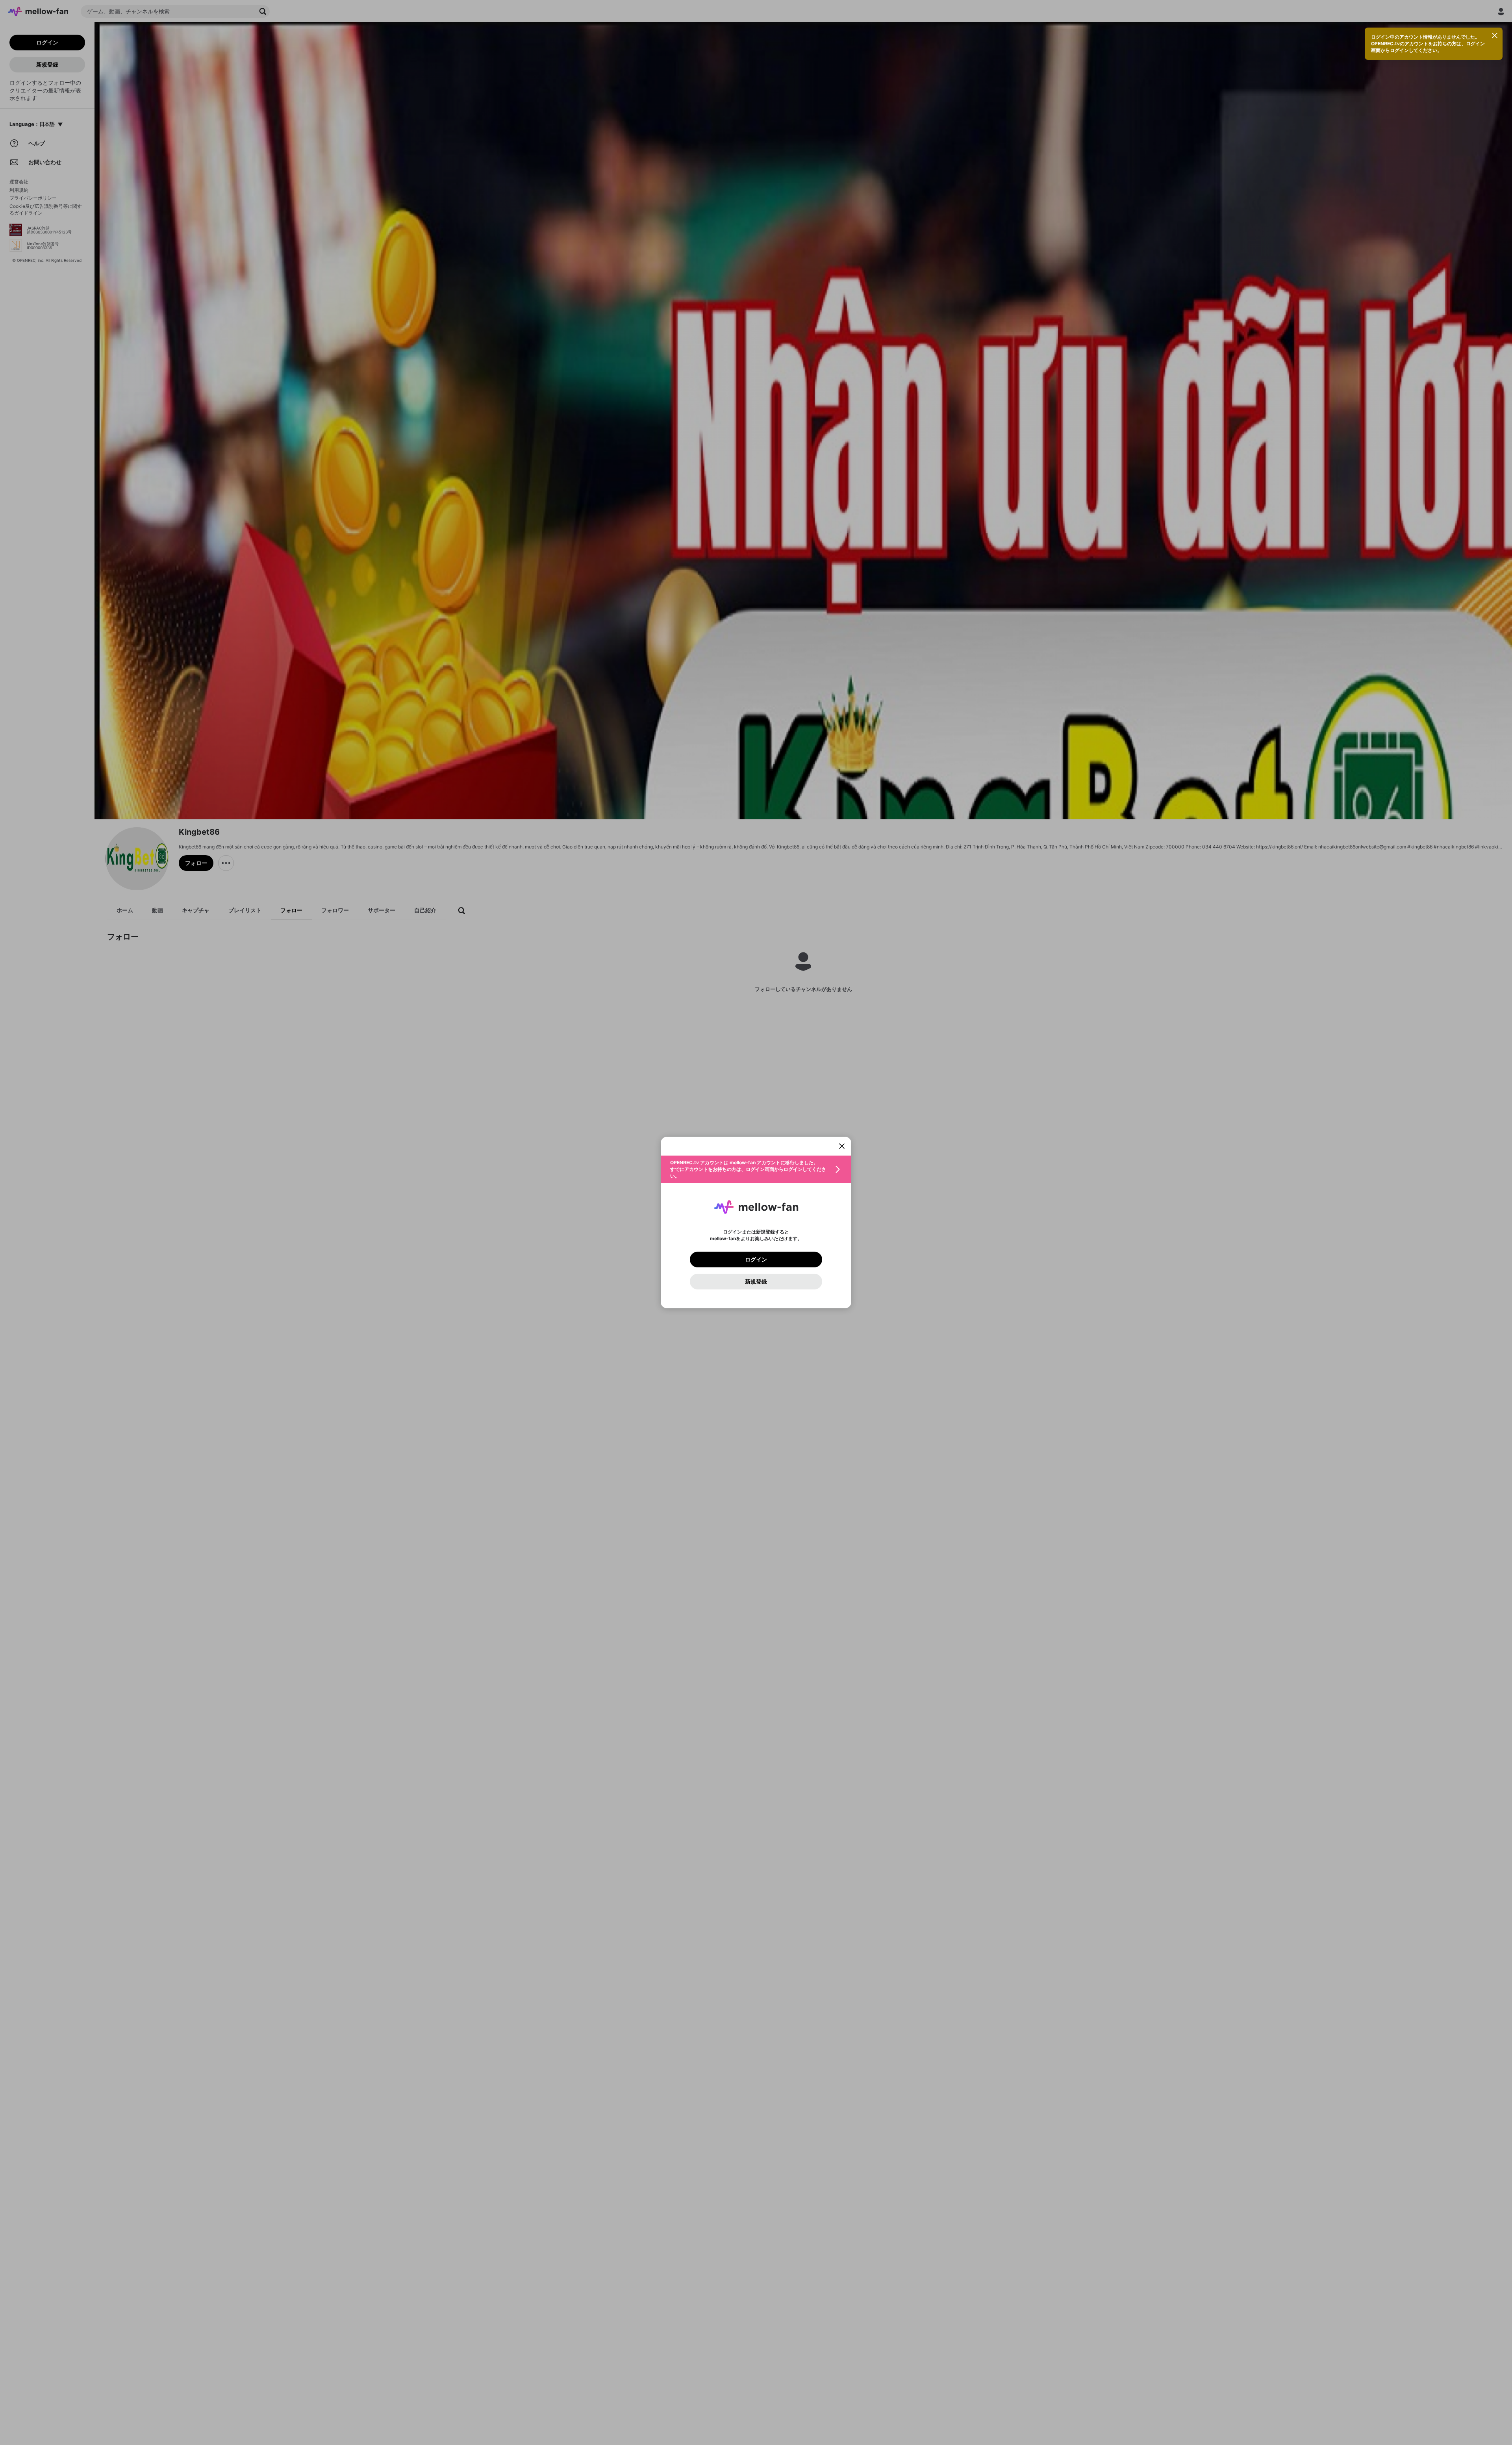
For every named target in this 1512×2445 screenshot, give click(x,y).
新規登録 (756, 1282)
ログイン (756, 1260)
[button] (756, 1169)
